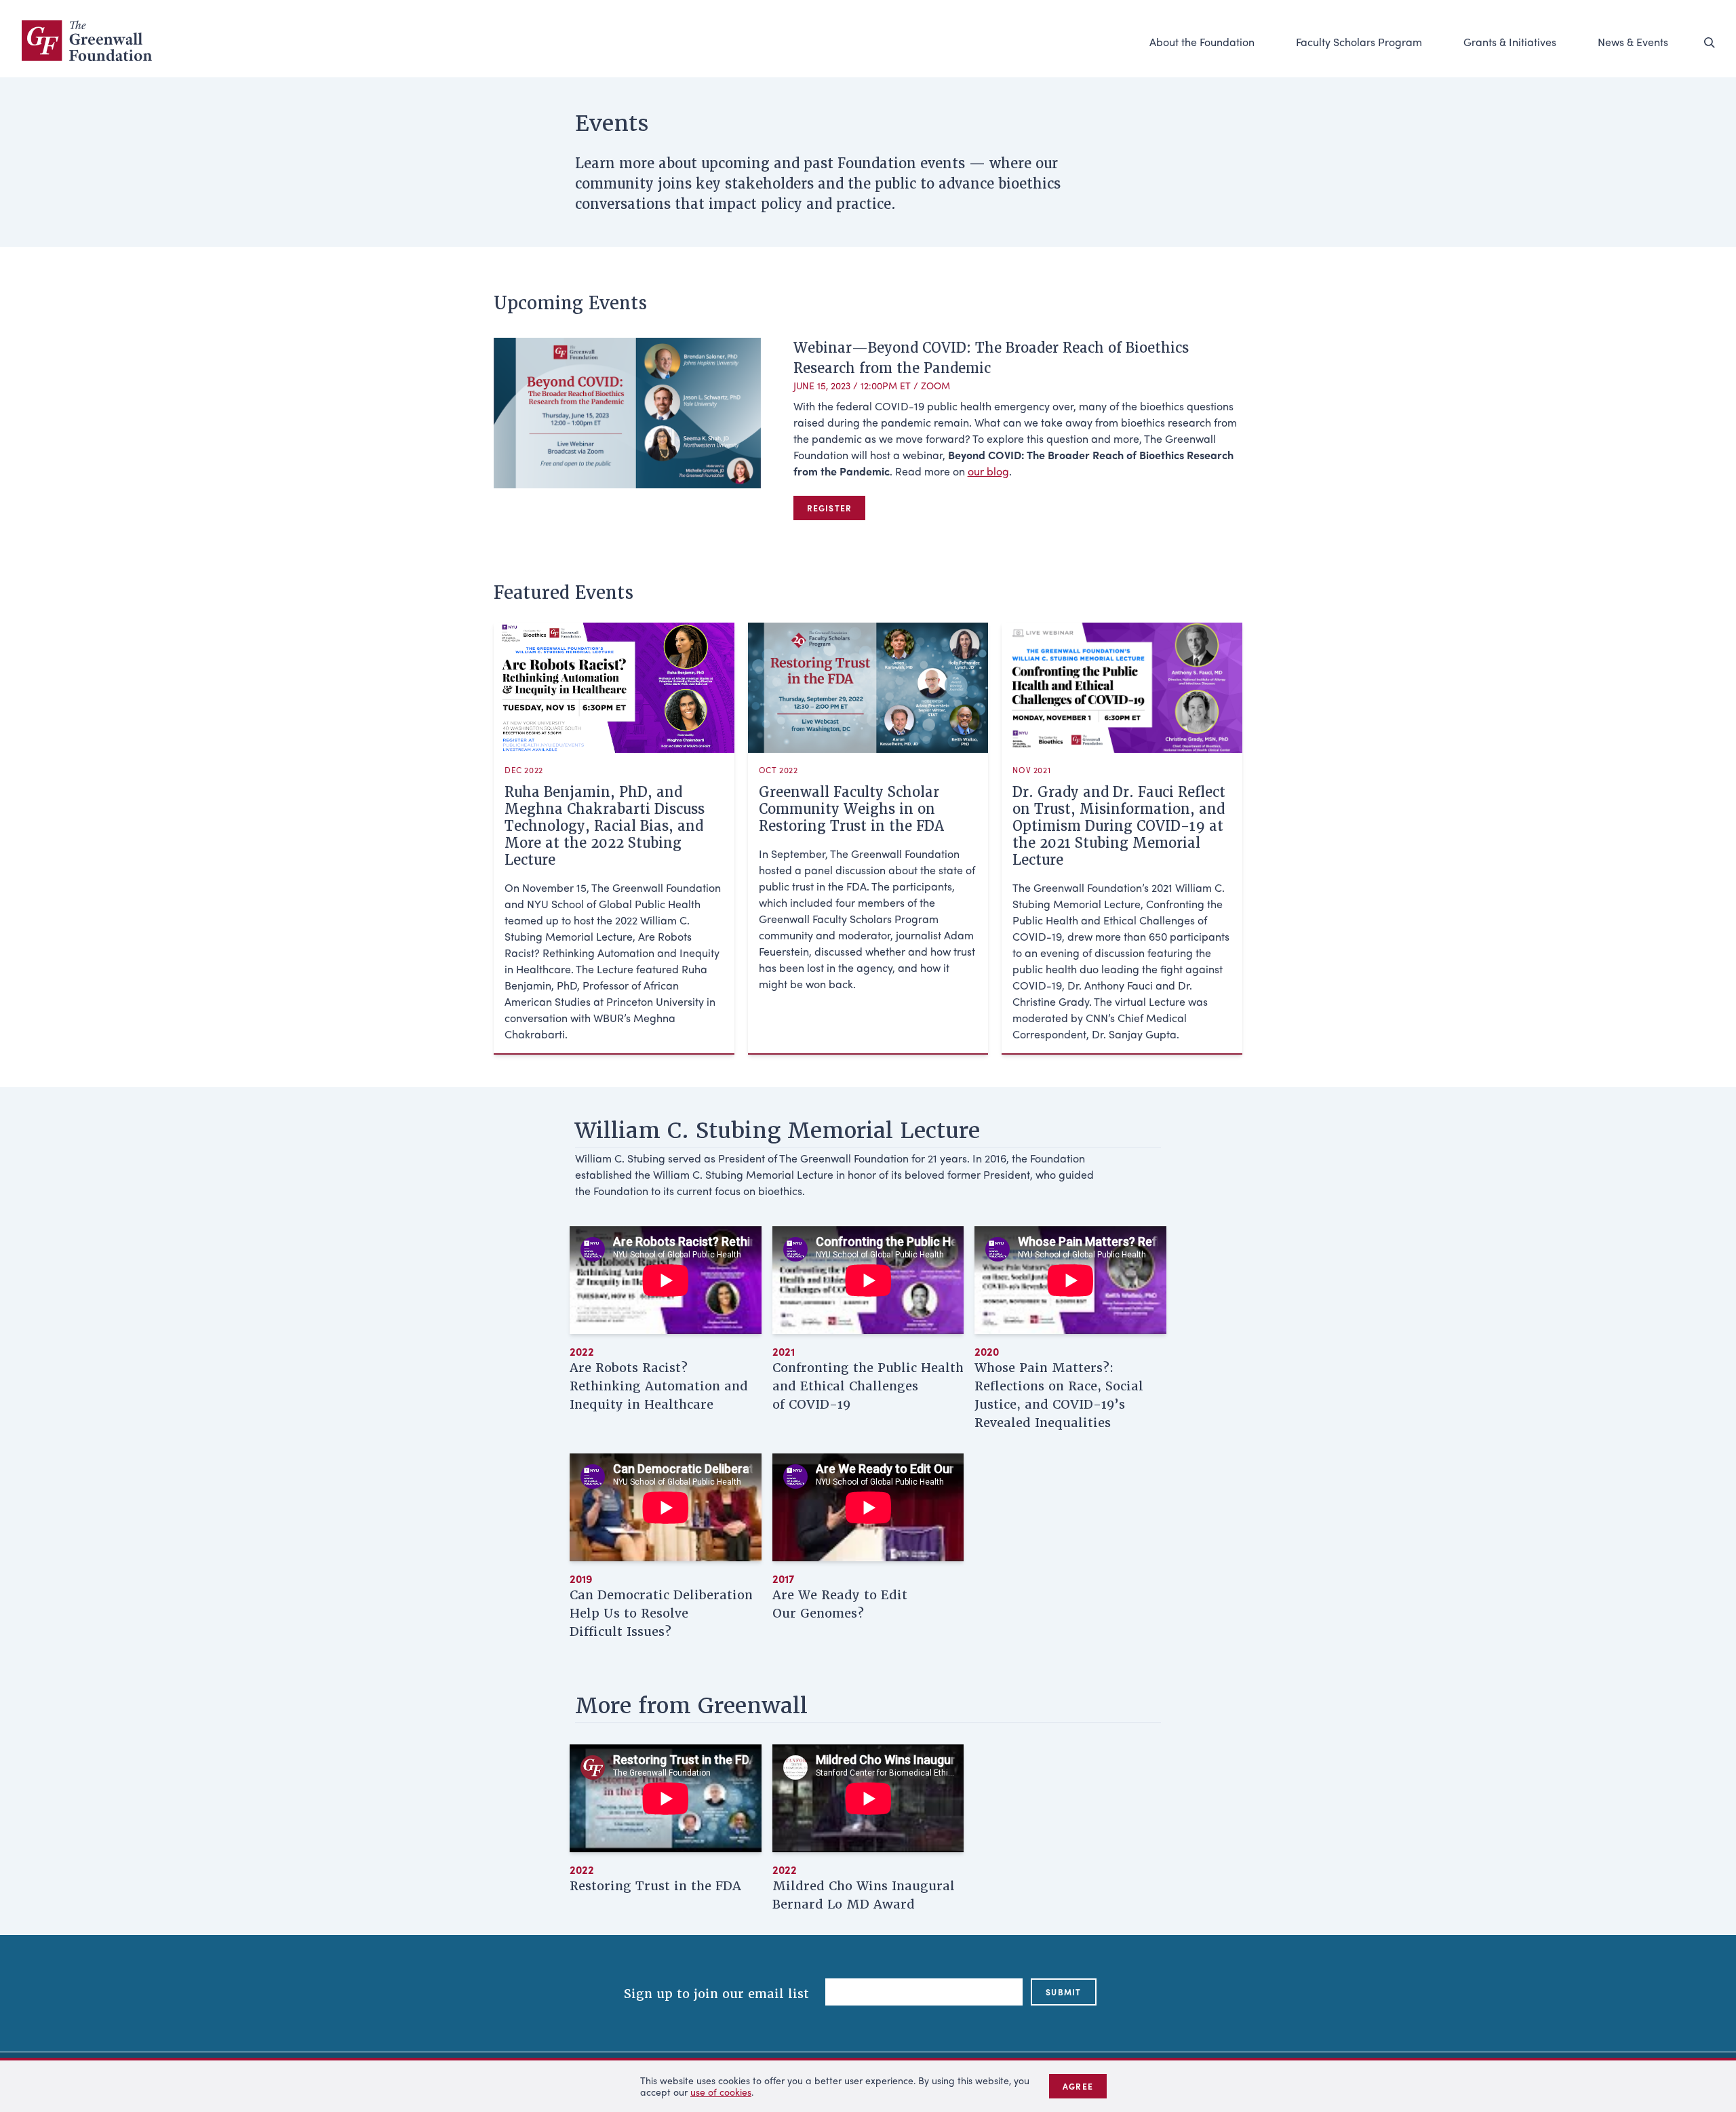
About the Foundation (1202, 42)
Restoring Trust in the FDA (655, 1886)
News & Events (1633, 42)
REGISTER (830, 508)
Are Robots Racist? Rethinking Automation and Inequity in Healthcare (659, 1386)
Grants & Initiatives (1510, 42)
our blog (988, 471)
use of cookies (721, 2092)
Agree (1078, 2086)
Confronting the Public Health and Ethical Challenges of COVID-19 (868, 1386)
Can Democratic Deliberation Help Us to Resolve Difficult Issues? (661, 1613)
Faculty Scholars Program (1359, 42)
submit (1063, 1992)
